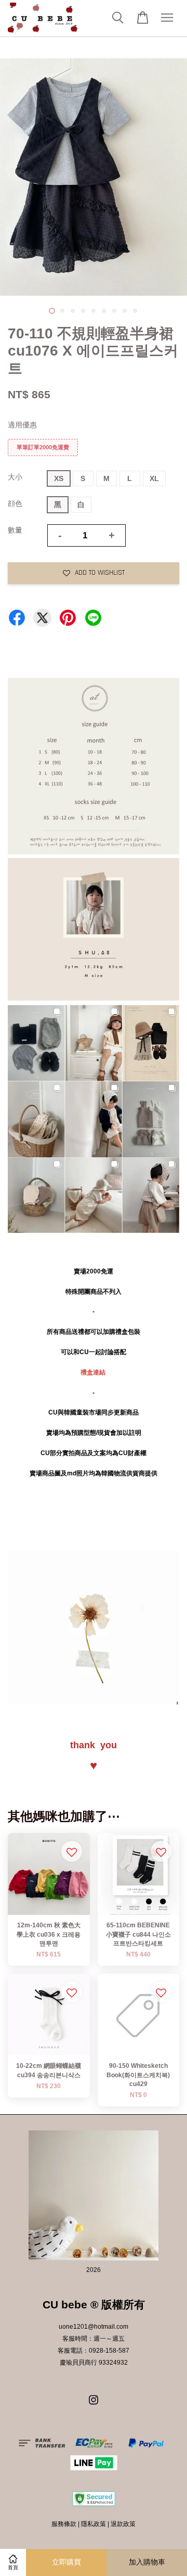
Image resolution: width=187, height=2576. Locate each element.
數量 (15, 530)
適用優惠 (22, 425)
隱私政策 (94, 2524)
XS (59, 478)
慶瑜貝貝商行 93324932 (94, 2363)
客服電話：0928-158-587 (94, 2351)
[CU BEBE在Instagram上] (94, 2405)
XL (154, 478)
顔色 (15, 503)
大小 (15, 477)
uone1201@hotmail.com (94, 2327)
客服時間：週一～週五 (94, 2339)
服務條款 (64, 2524)
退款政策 (123, 2524)
